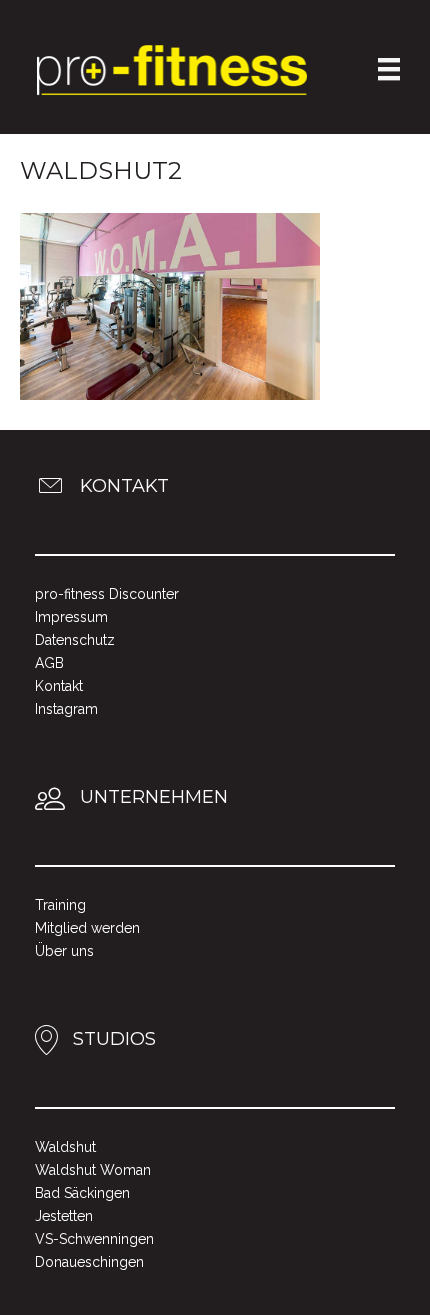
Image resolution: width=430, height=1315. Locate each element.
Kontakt (59, 686)
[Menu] (389, 69)
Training (60, 905)
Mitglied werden (87, 928)
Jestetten (64, 1216)
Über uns (64, 951)
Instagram (66, 709)
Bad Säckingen (82, 1193)
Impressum (71, 617)
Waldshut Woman (93, 1170)
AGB (49, 663)
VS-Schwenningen (94, 1239)
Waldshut (65, 1147)
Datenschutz (75, 640)
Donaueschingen (89, 1262)
